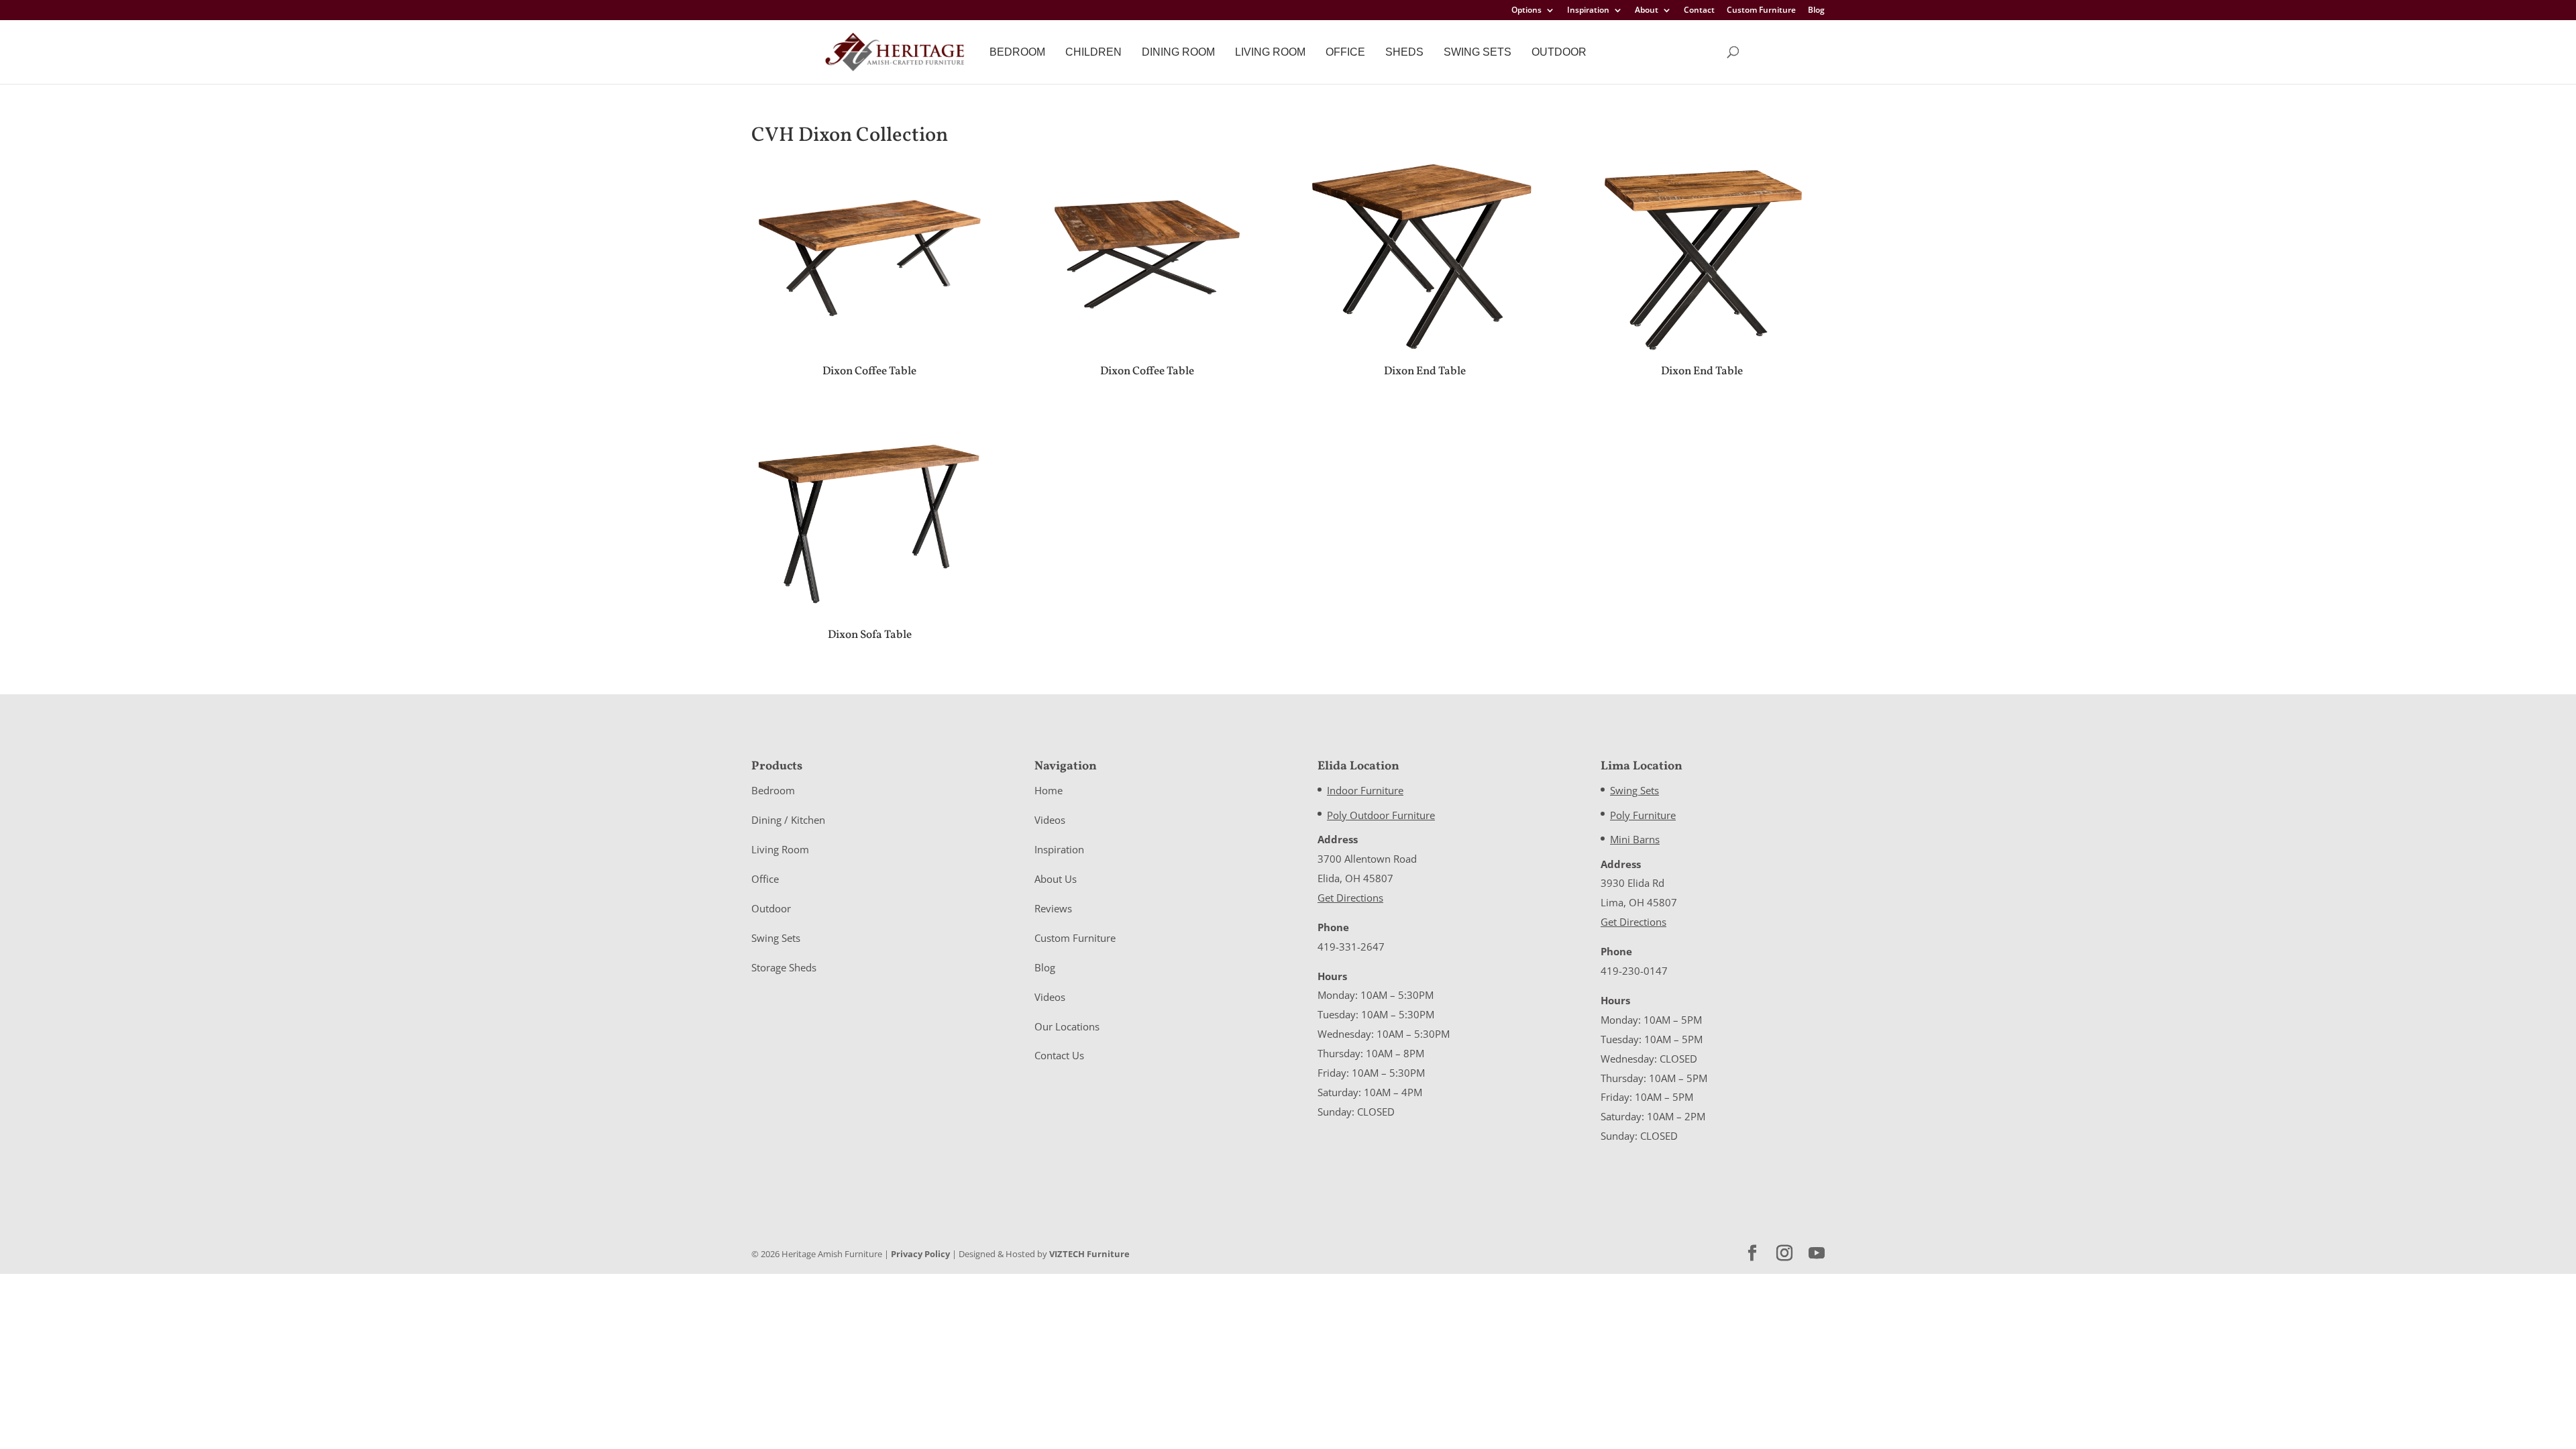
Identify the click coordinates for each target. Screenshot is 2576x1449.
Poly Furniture (1643, 815)
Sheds (1404, 52)
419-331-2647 (1351, 947)
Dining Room (1178, 52)
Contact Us (1059, 1055)
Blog (1816, 11)
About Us (1056, 879)
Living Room (1270, 52)
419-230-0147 (1634, 971)
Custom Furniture (1761, 11)
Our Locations (1067, 1026)
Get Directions (1350, 898)
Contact (1699, 11)
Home (1049, 790)
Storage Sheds (784, 967)
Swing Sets (1478, 52)
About (1647, 11)
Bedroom (1017, 52)
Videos (1050, 820)
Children (1093, 52)
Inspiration (1588, 11)
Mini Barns (1635, 839)
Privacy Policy (920, 1254)
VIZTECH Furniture (1089, 1254)
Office (1345, 52)
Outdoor (1559, 52)
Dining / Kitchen (788, 820)
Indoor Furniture (1365, 790)
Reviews (1053, 908)
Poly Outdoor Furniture (1381, 815)
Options (1526, 11)
